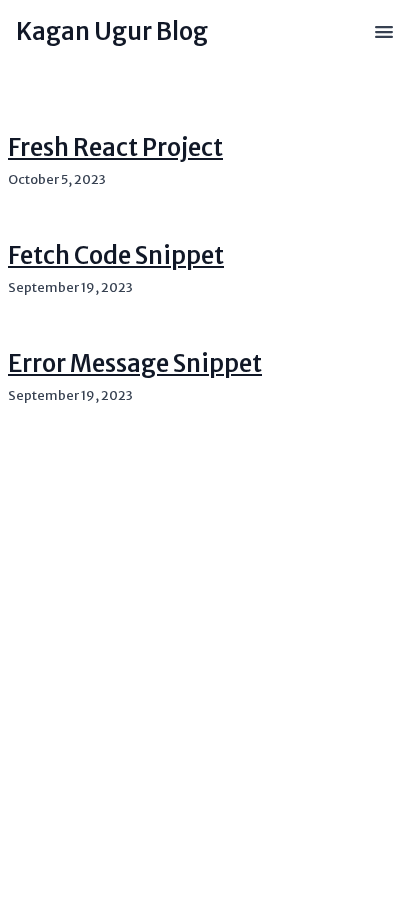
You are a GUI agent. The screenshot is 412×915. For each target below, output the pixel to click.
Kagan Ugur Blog (112, 31)
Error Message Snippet (135, 363)
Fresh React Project (115, 147)
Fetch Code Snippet (116, 255)
